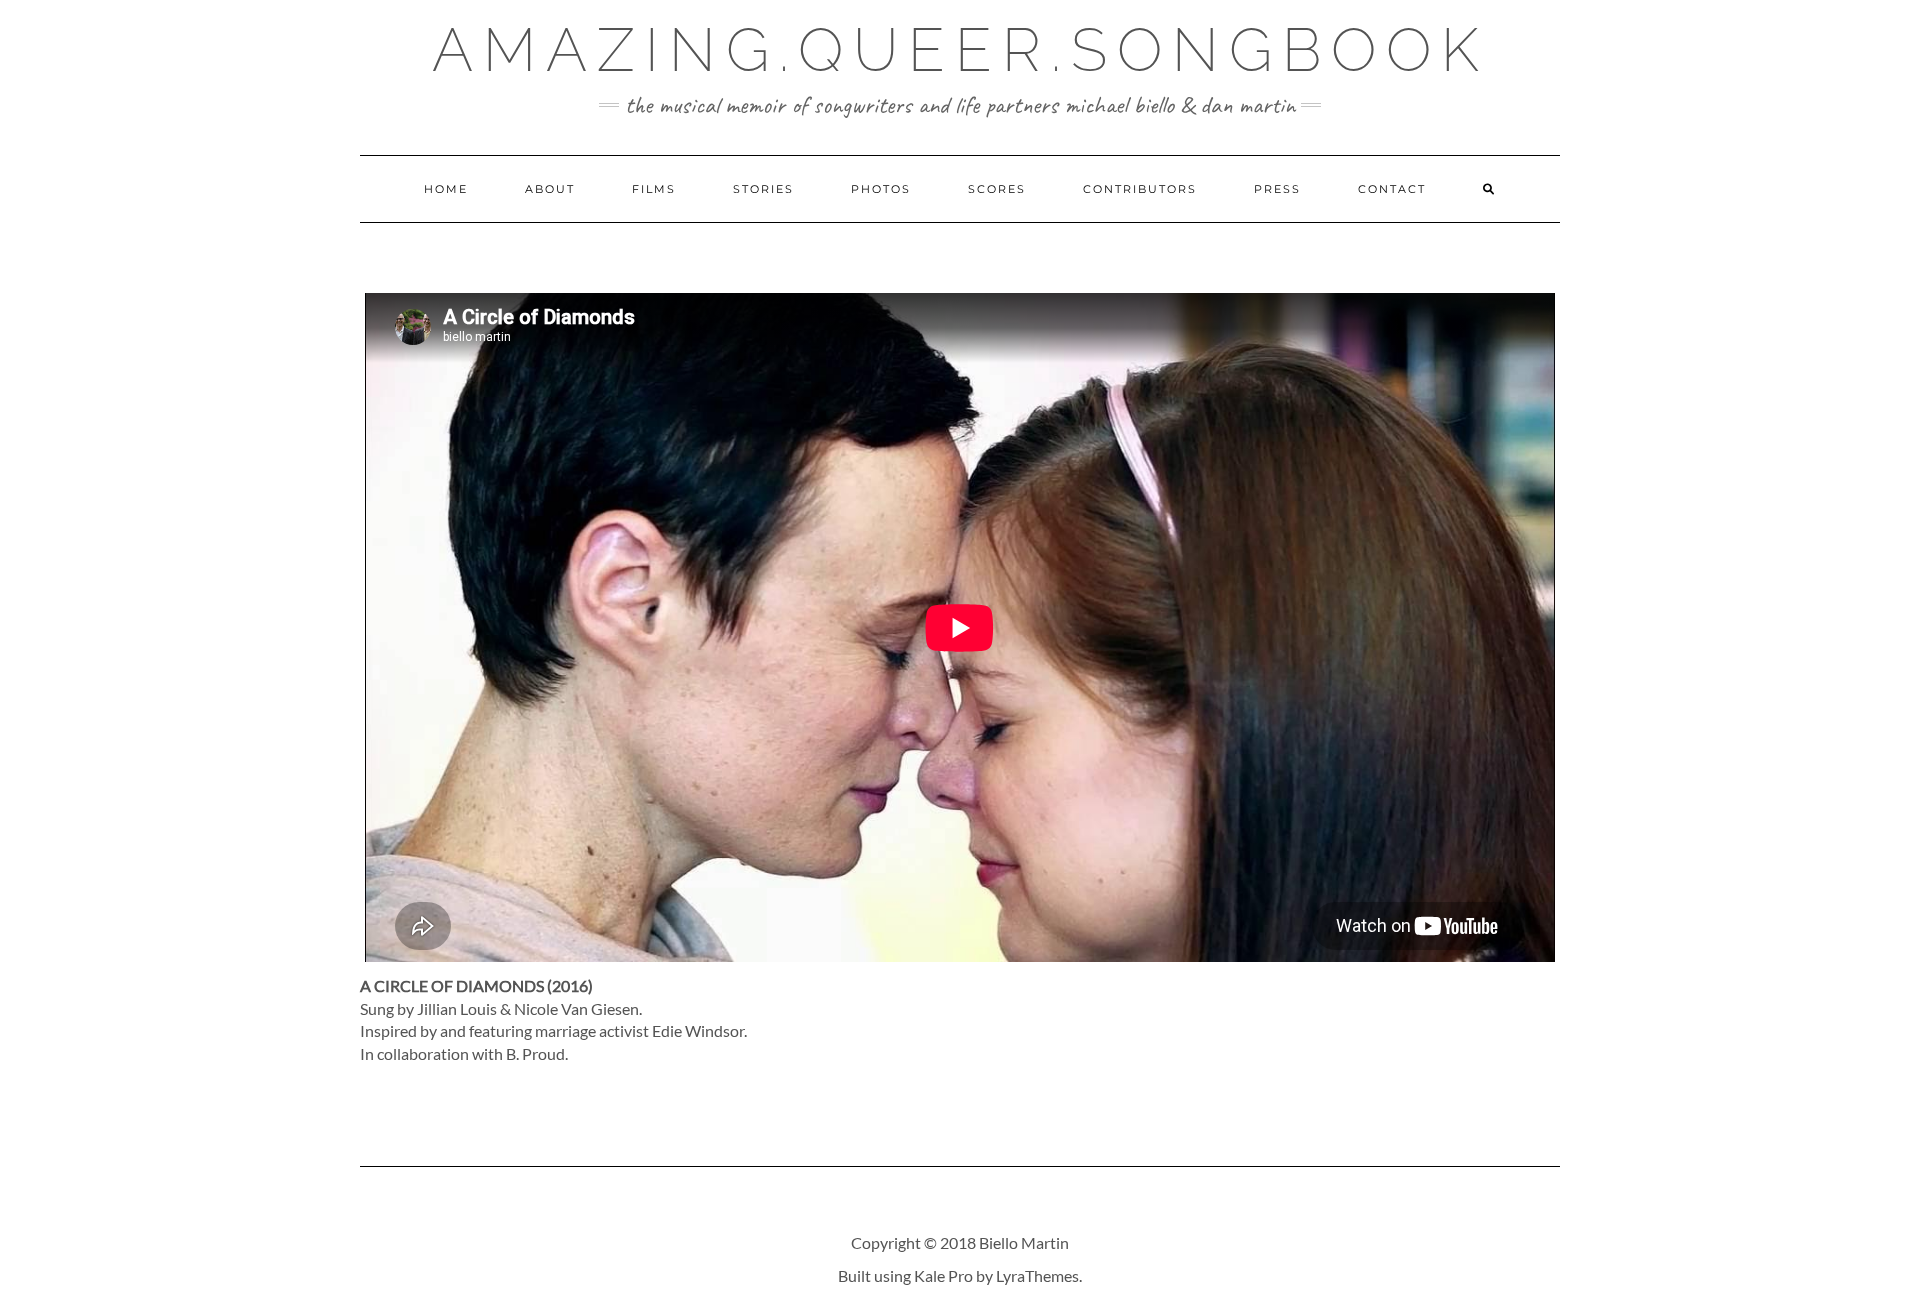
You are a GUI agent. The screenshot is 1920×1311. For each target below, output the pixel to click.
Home (446, 189)
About (550, 189)
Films (654, 189)
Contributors (1140, 189)
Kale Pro (943, 1275)
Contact (1392, 189)
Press (1277, 189)
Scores (997, 189)
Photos (881, 189)
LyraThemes (1037, 1275)
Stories (763, 189)
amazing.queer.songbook (960, 50)
